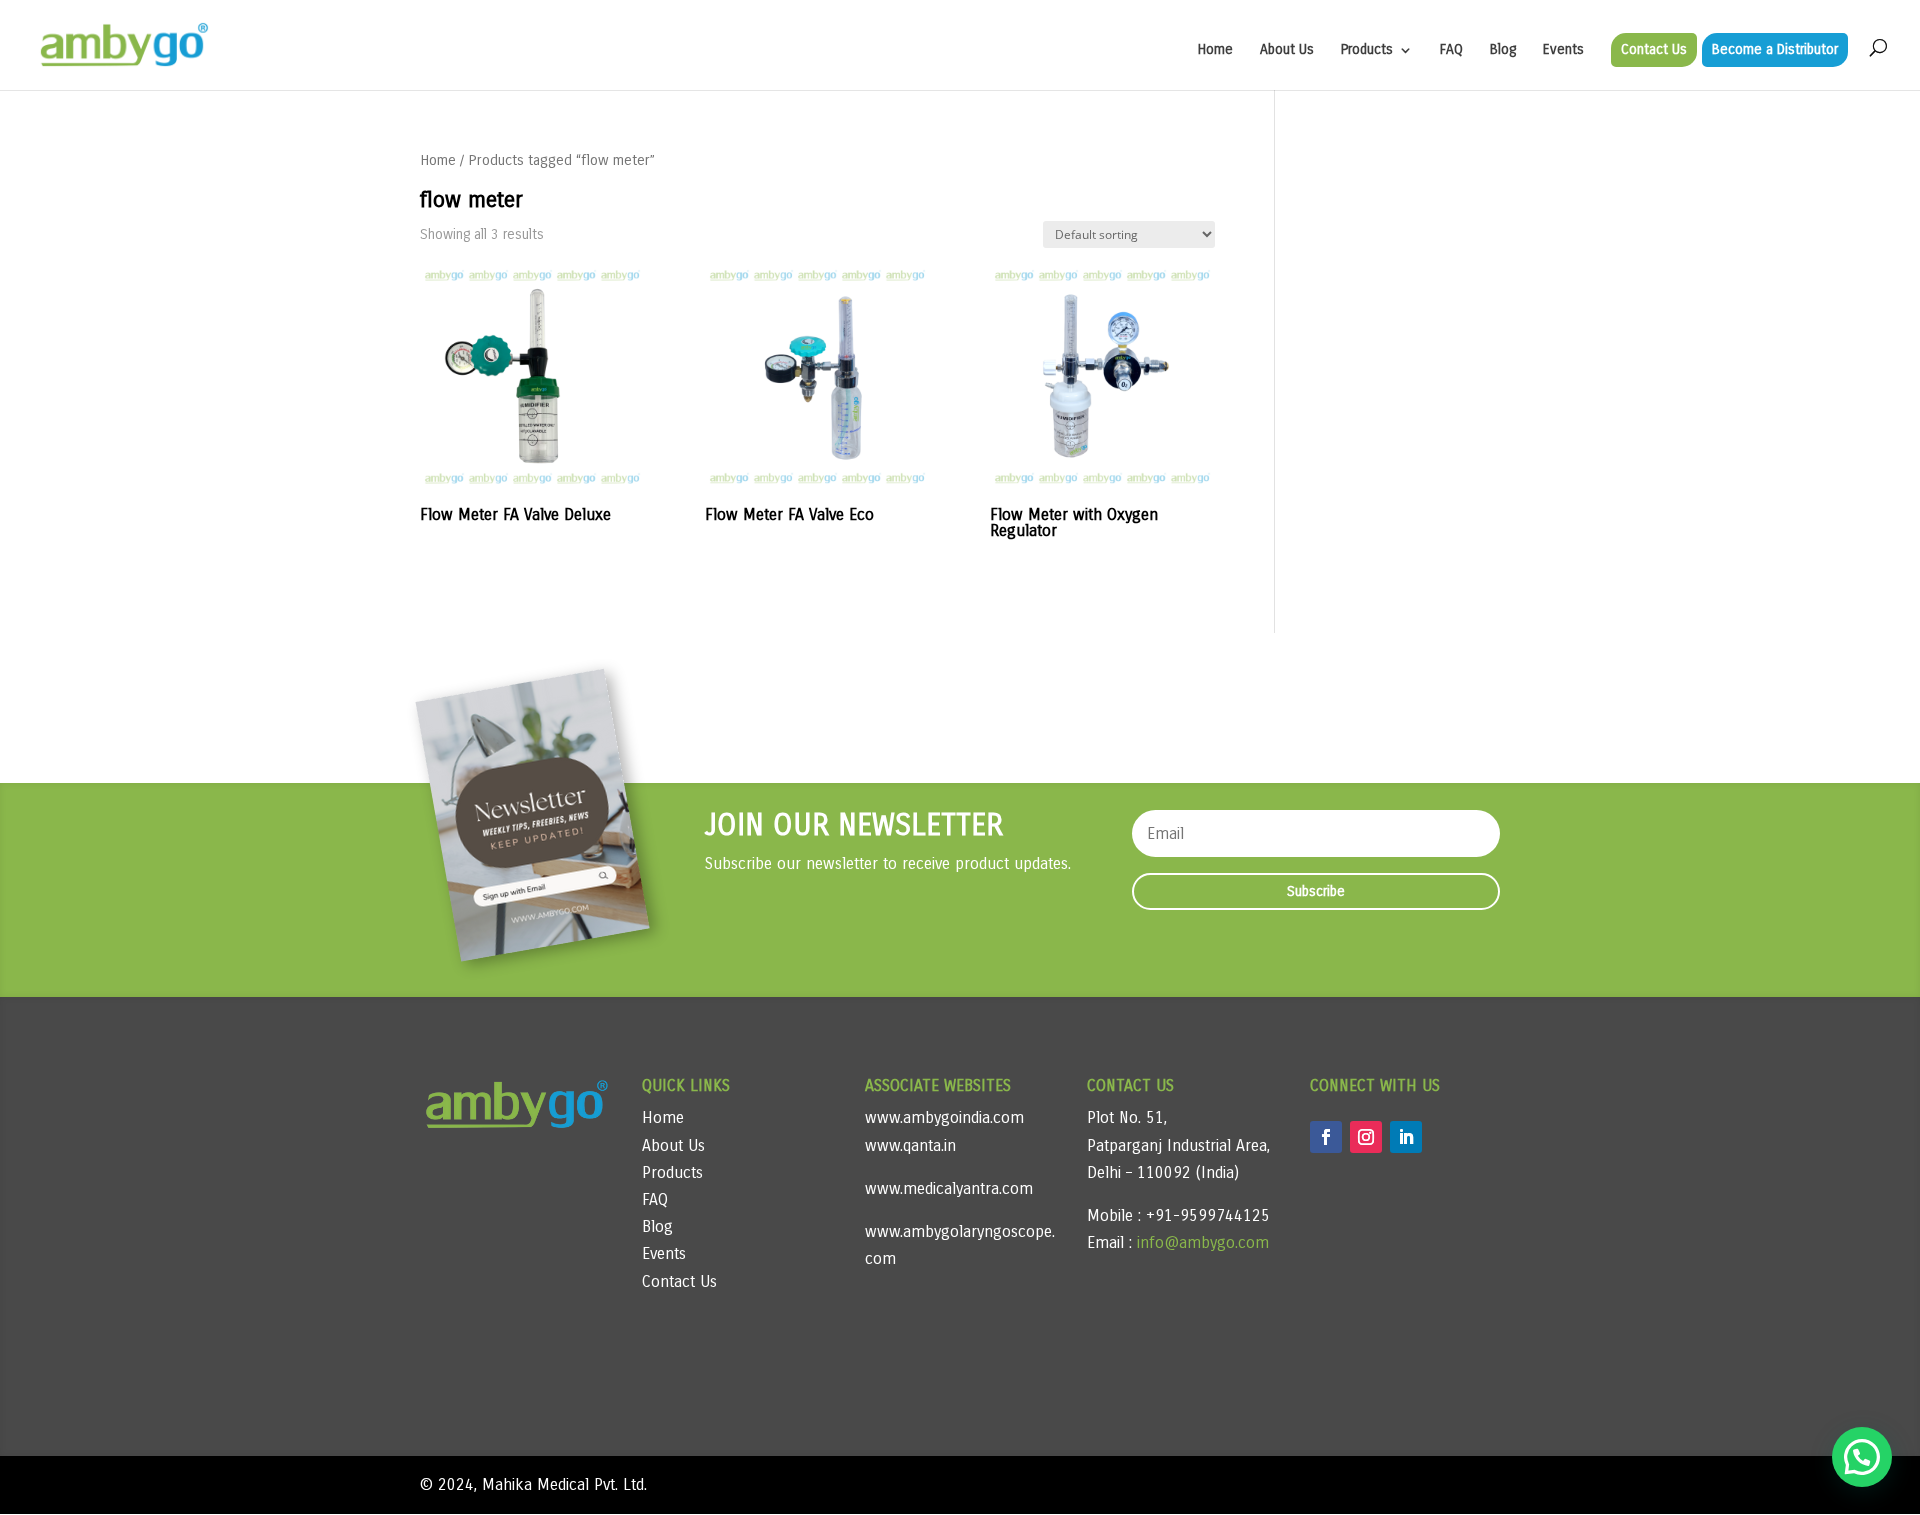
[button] (1862, 1457)
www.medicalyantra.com (949, 1188)
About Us (1287, 50)
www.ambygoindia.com (944, 1117)
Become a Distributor (1775, 49)
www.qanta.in (910, 1145)
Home (1215, 50)
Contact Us (1654, 49)
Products (1367, 50)
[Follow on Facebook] (1326, 1137)
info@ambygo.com (1200, 1242)
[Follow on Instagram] (1366, 1137)
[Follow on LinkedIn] (1406, 1137)
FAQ (1451, 50)
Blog (1503, 50)
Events (1563, 50)
